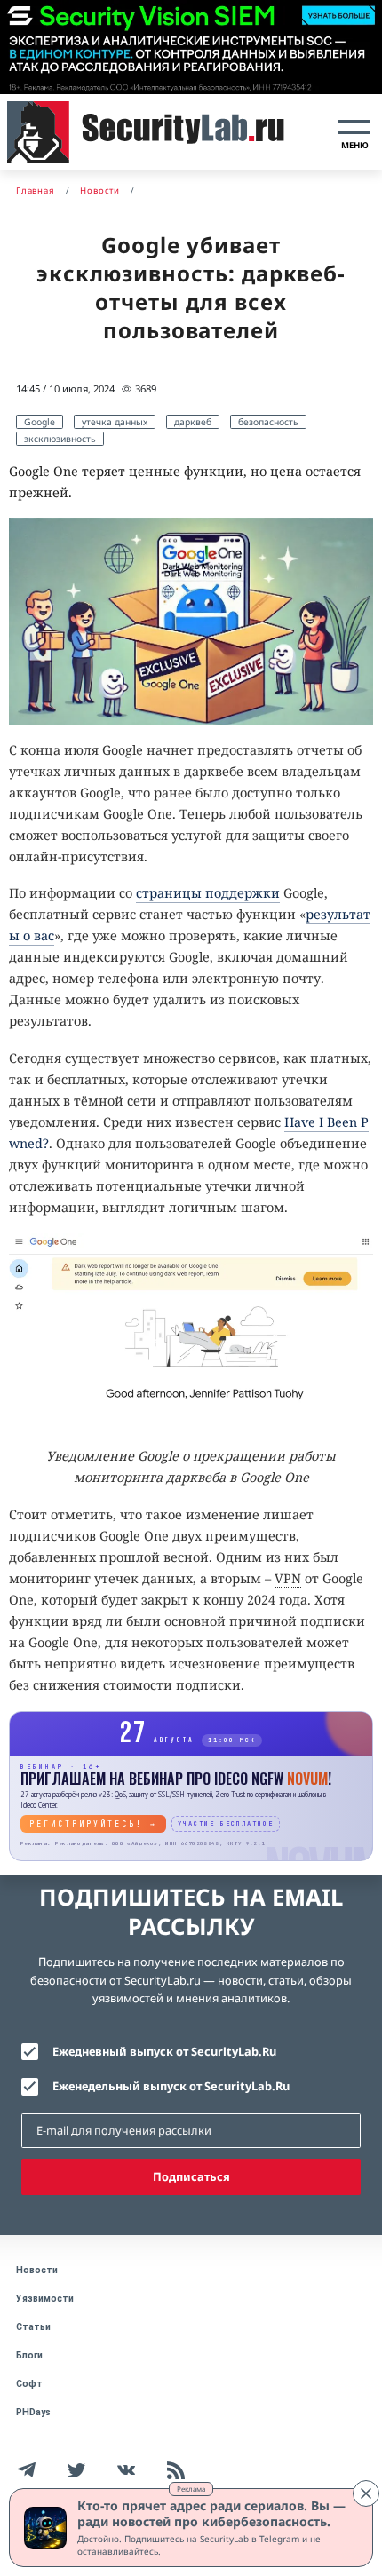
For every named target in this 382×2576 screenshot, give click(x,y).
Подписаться (191, 2176)
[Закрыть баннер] (366, 2493)
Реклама (191, 2489)
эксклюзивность (60, 439)
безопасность (268, 422)
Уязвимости (45, 2299)
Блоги (29, 2355)
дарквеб (193, 422)
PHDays (33, 2412)
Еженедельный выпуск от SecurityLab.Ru (171, 2086)
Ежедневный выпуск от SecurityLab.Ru (164, 2051)
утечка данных (115, 422)
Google (40, 422)
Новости (37, 2270)
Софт (29, 2384)
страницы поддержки (208, 893)
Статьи (33, 2327)
